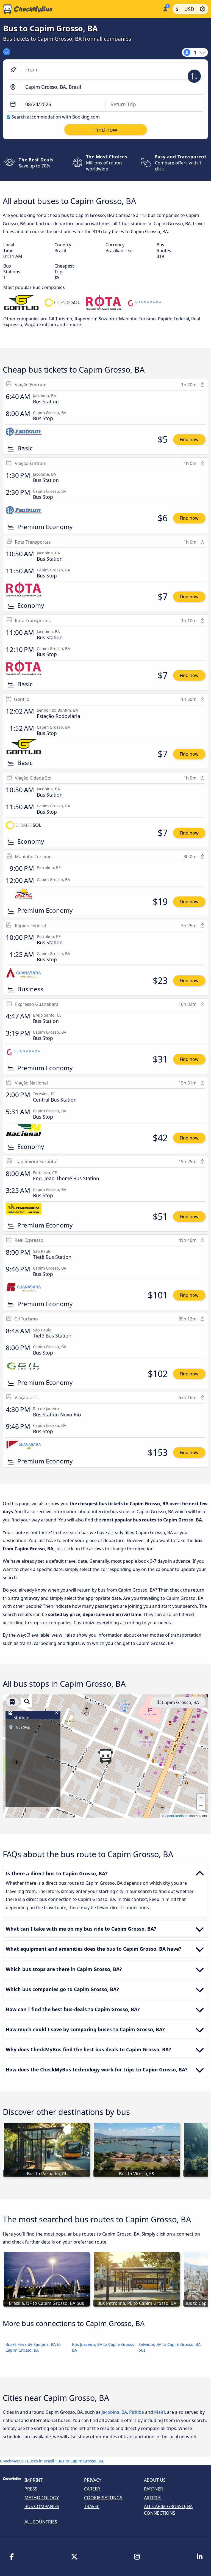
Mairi (159, 2412)
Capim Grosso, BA (180, 1702)
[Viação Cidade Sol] (62, 303)
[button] (105, 1756)
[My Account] (165, 8)
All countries (41, 2522)
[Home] (80, 9)
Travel (92, 2506)
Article (152, 2498)
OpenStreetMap (177, 1816)
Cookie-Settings (103, 2498)
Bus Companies (42, 2506)
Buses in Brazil (41, 2461)
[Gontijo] (21, 303)
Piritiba (137, 2412)
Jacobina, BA (114, 2412)
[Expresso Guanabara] (145, 303)
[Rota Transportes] (104, 303)
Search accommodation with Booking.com (56, 117)
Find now (189, 439)
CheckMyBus (12, 2461)
